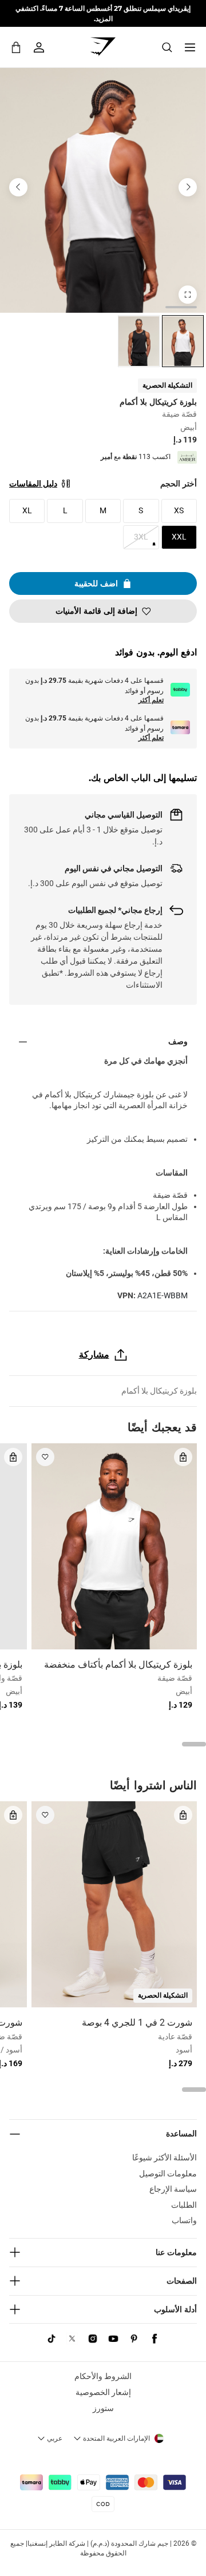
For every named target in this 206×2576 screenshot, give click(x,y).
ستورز (103, 2408)
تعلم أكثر (151, 700)
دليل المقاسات (33, 484)
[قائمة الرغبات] (45, 1457)
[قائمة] (190, 47)
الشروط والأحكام (103, 2376)
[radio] (183, 341)
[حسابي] (39, 47)
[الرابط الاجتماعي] (154, 2338)
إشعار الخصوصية (103, 2392)
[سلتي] (16, 47)
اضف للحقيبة (96, 583)
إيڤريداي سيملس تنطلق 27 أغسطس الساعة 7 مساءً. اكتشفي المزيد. (103, 13)
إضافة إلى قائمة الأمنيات (96, 611)
